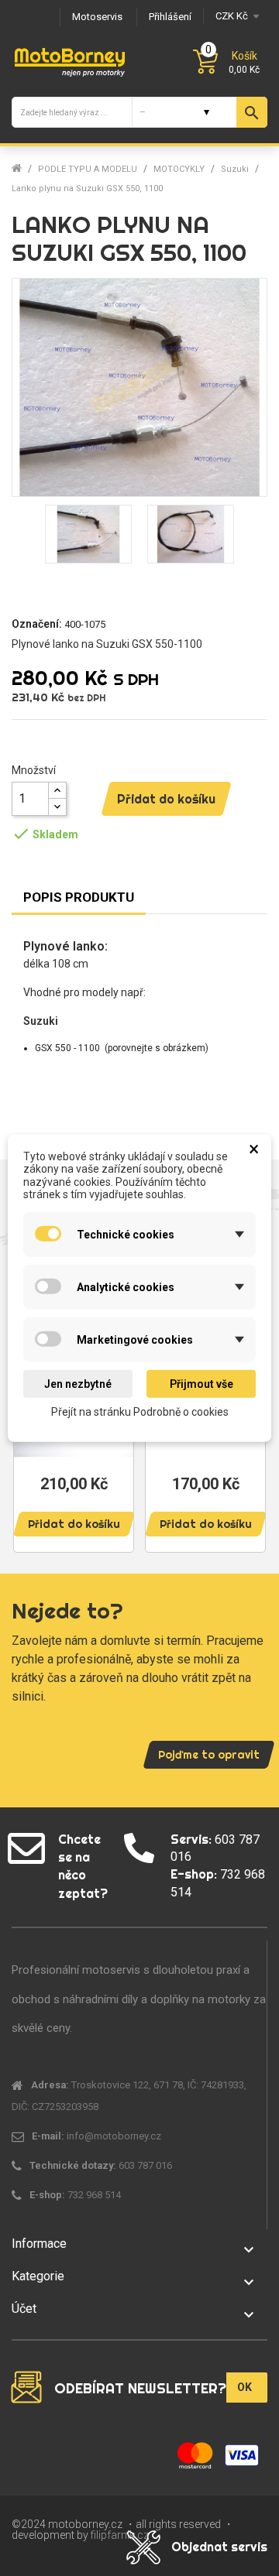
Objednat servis (219, 2547)
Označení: (37, 624)
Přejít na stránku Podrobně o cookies (140, 1412)
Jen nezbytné (78, 1384)
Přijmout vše (201, 1384)
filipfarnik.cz (120, 2535)
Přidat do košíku (166, 799)
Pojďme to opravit (209, 1755)
